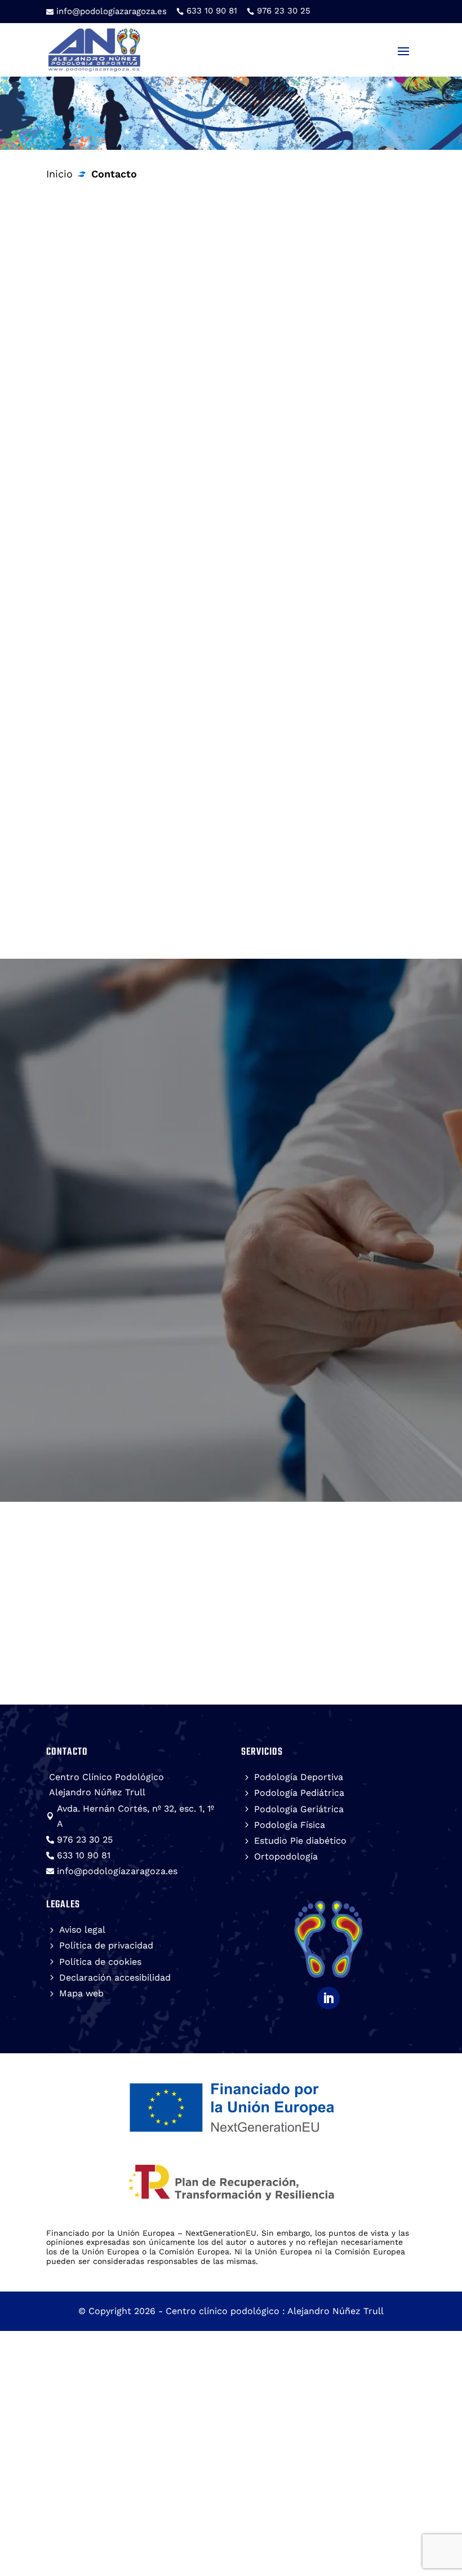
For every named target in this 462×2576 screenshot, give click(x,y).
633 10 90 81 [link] (233, 471)
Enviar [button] (350, 1402)
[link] (207, 11)
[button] (403, 51)
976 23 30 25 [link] (156, 471)
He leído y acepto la (204, 1347)
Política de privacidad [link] (261, 1347)
